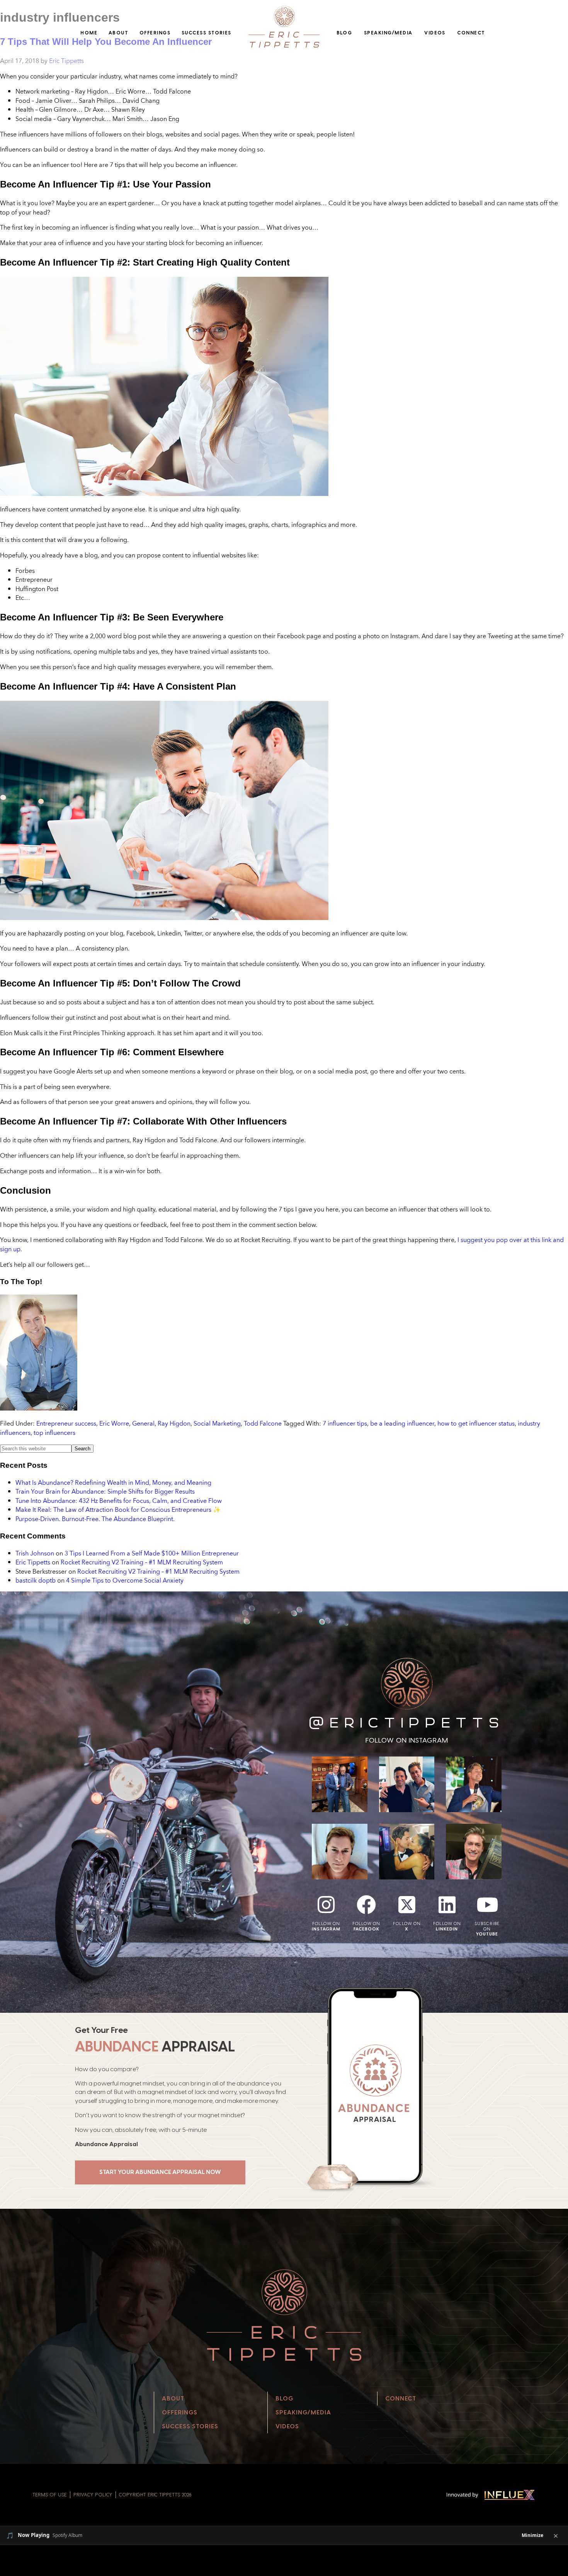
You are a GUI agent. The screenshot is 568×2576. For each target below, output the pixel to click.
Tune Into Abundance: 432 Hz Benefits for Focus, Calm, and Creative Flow (119, 1501)
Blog (344, 33)
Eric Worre (114, 1423)
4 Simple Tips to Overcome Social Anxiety (125, 1580)
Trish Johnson (35, 1553)
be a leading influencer (402, 1423)
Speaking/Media (388, 33)
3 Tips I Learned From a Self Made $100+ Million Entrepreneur (152, 1553)
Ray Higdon (174, 1423)
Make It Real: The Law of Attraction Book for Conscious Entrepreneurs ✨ (118, 1509)
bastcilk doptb (36, 1580)
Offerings (155, 33)
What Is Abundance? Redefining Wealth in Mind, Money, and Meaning (113, 1482)
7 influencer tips (345, 1423)
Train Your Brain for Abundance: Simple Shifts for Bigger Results (105, 1491)
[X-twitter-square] (407, 1905)
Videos (435, 33)
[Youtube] (487, 1905)
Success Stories (207, 33)
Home (89, 33)
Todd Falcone (263, 1423)
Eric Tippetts (33, 1562)
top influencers (54, 1433)
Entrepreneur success (66, 1423)
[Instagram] (326, 1905)
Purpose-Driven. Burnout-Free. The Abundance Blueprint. (95, 1519)
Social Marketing (217, 1423)
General (143, 1423)
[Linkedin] (447, 1905)
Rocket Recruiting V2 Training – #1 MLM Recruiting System (142, 1562)
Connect (471, 33)
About (118, 33)
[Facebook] (366, 1905)
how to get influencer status (476, 1423)
